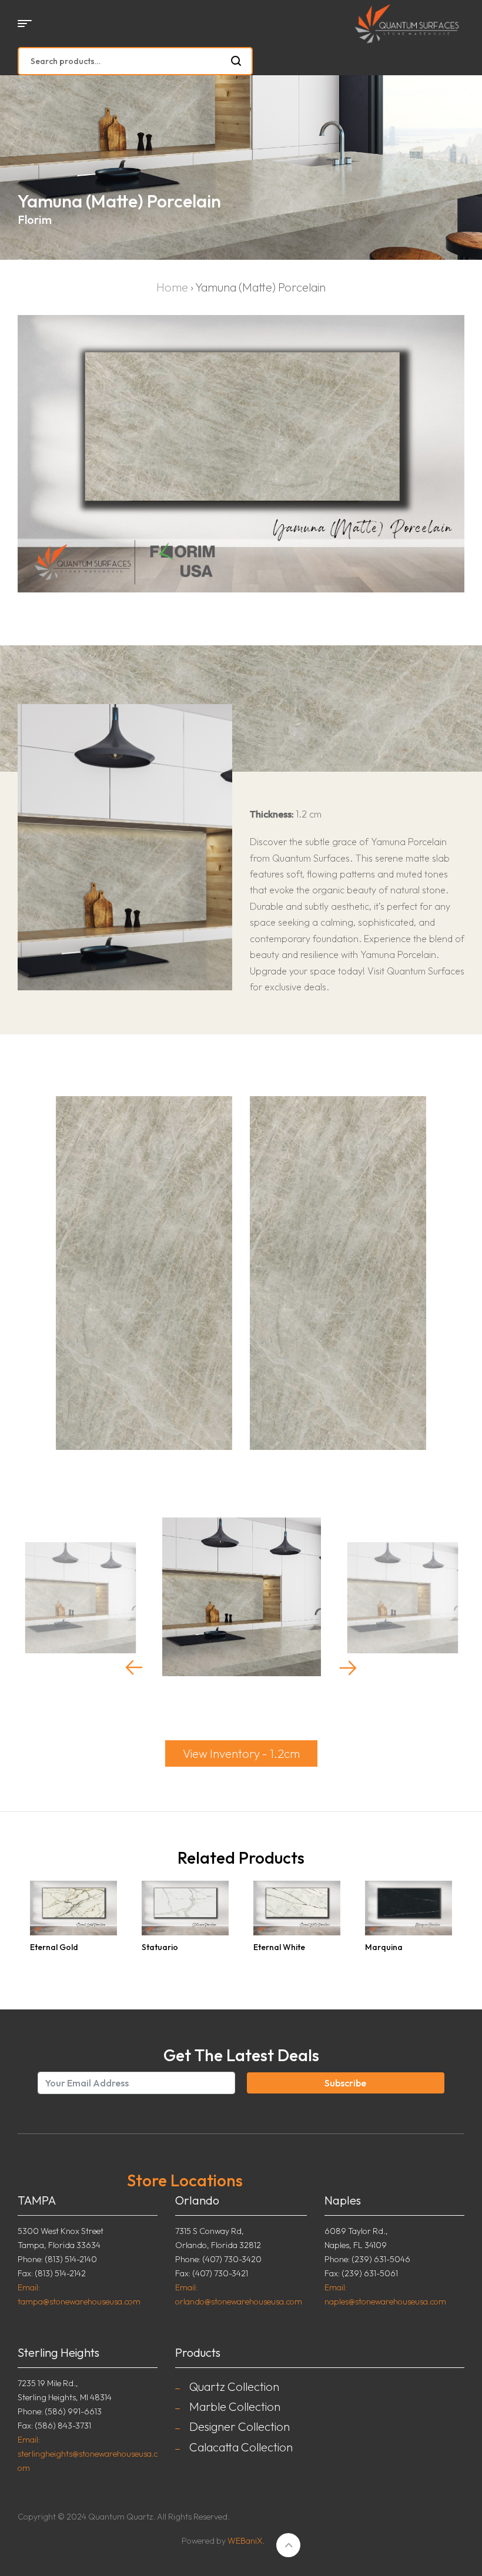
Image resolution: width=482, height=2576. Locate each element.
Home (172, 287)
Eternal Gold (54, 1947)
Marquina (384, 1947)
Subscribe (345, 2083)
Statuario (160, 1947)
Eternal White (279, 1947)
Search (237, 61)
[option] (81, 1600)
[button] (134, 1667)
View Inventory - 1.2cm (241, 1753)
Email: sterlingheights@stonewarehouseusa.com (88, 2454)
